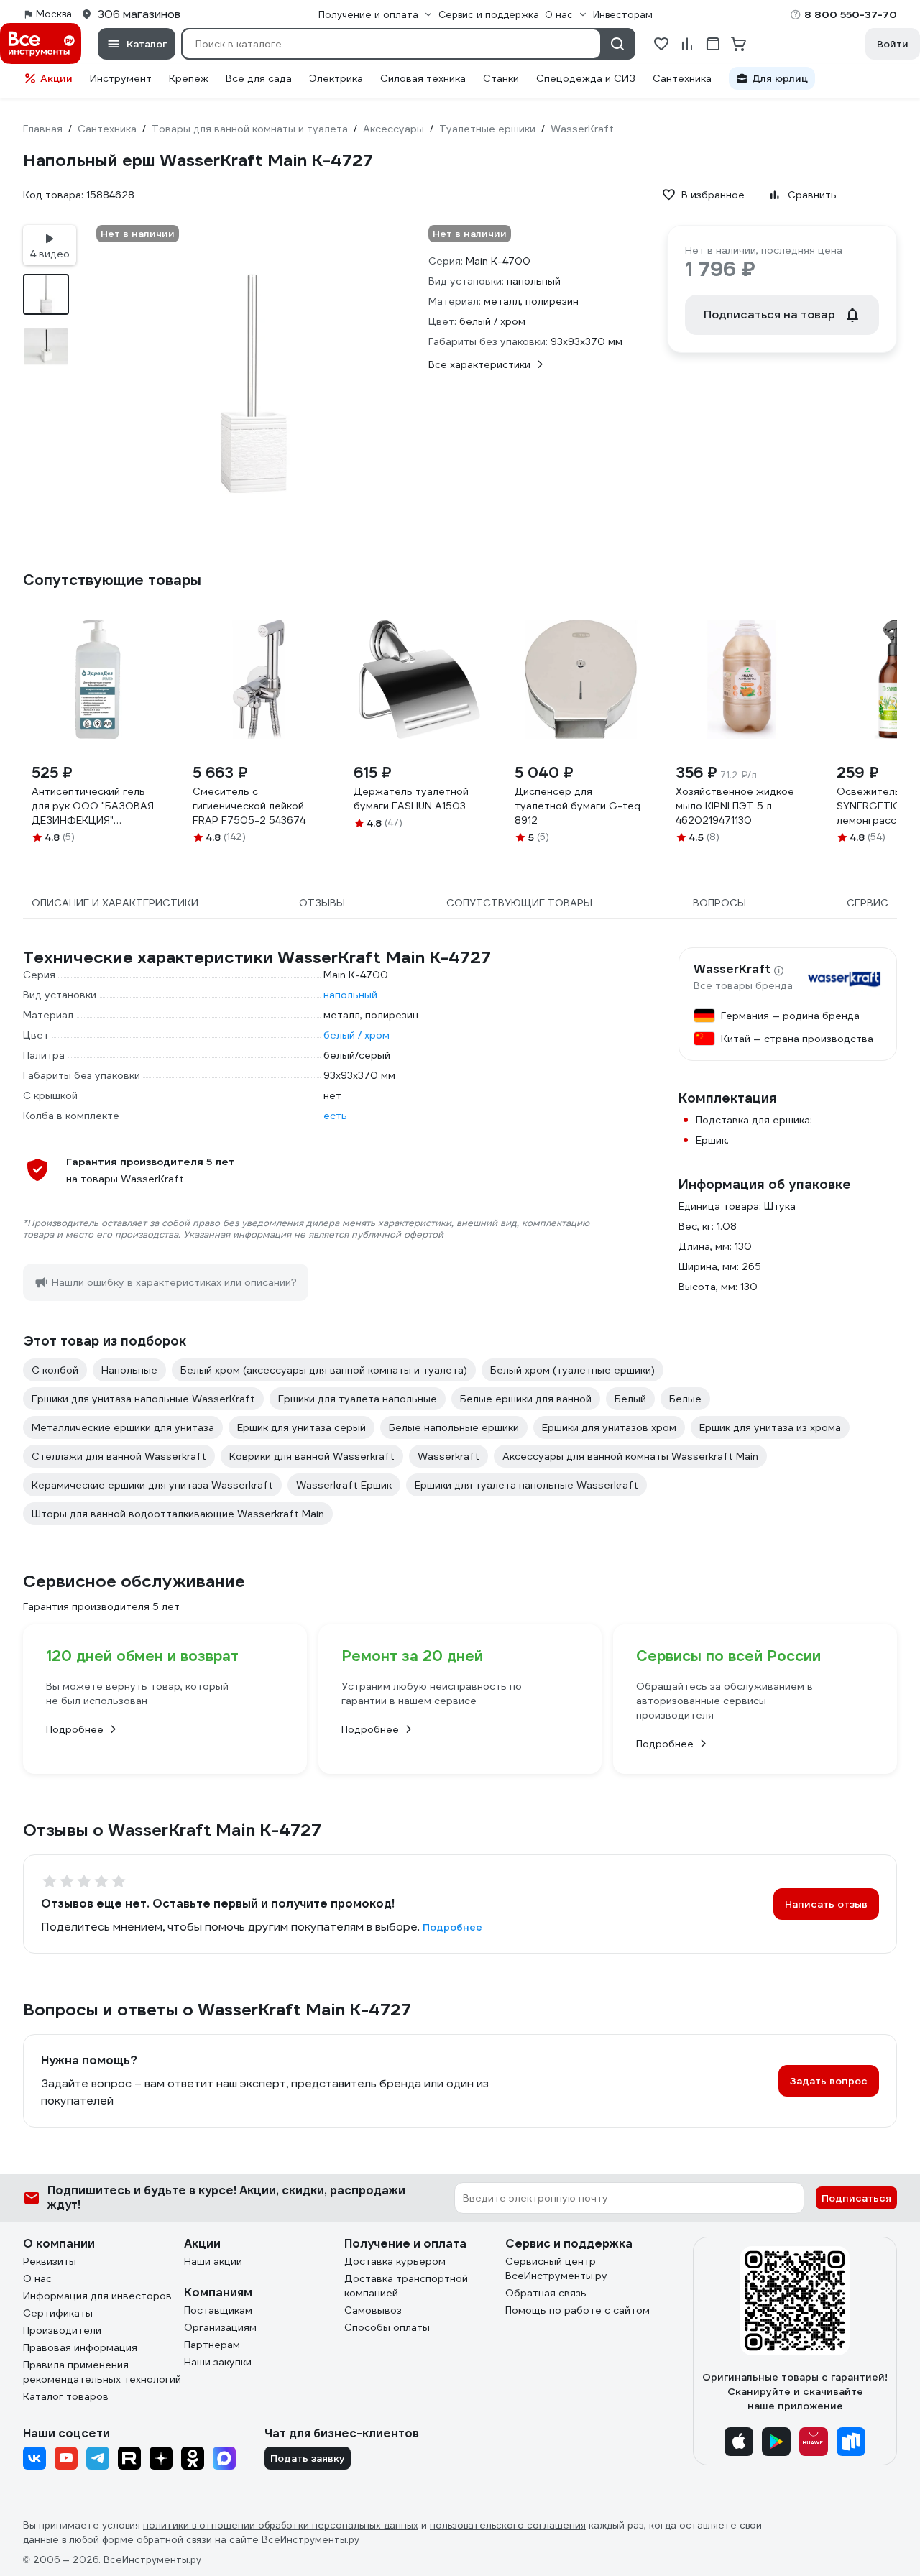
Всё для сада (259, 78)
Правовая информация (80, 2347)
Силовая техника (423, 78)
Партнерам (212, 2345)
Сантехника (682, 78)
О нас (37, 2278)
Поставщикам (218, 2310)
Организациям (220, 2327)
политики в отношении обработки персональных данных (281, 2525)
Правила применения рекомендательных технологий (102, 2372)
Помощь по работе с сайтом (578, 2310)
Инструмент (121, 78)
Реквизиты (50, 2261)
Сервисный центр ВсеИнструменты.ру (556, 2268)
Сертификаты (58, 2313)
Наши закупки (218, 2362)
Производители (62, 2330)
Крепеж (189, 78)
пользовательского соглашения (508, 2525)
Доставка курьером (395, 2261)
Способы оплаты (387, 2327)
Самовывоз (373, 2310)
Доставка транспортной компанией (406, 2286)
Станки (501, 78)
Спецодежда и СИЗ (586, 78)
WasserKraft (732, 970)
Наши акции (213, 2261)
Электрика (336, 78)
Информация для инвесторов (97, 2296)
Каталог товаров (66, 2396)
